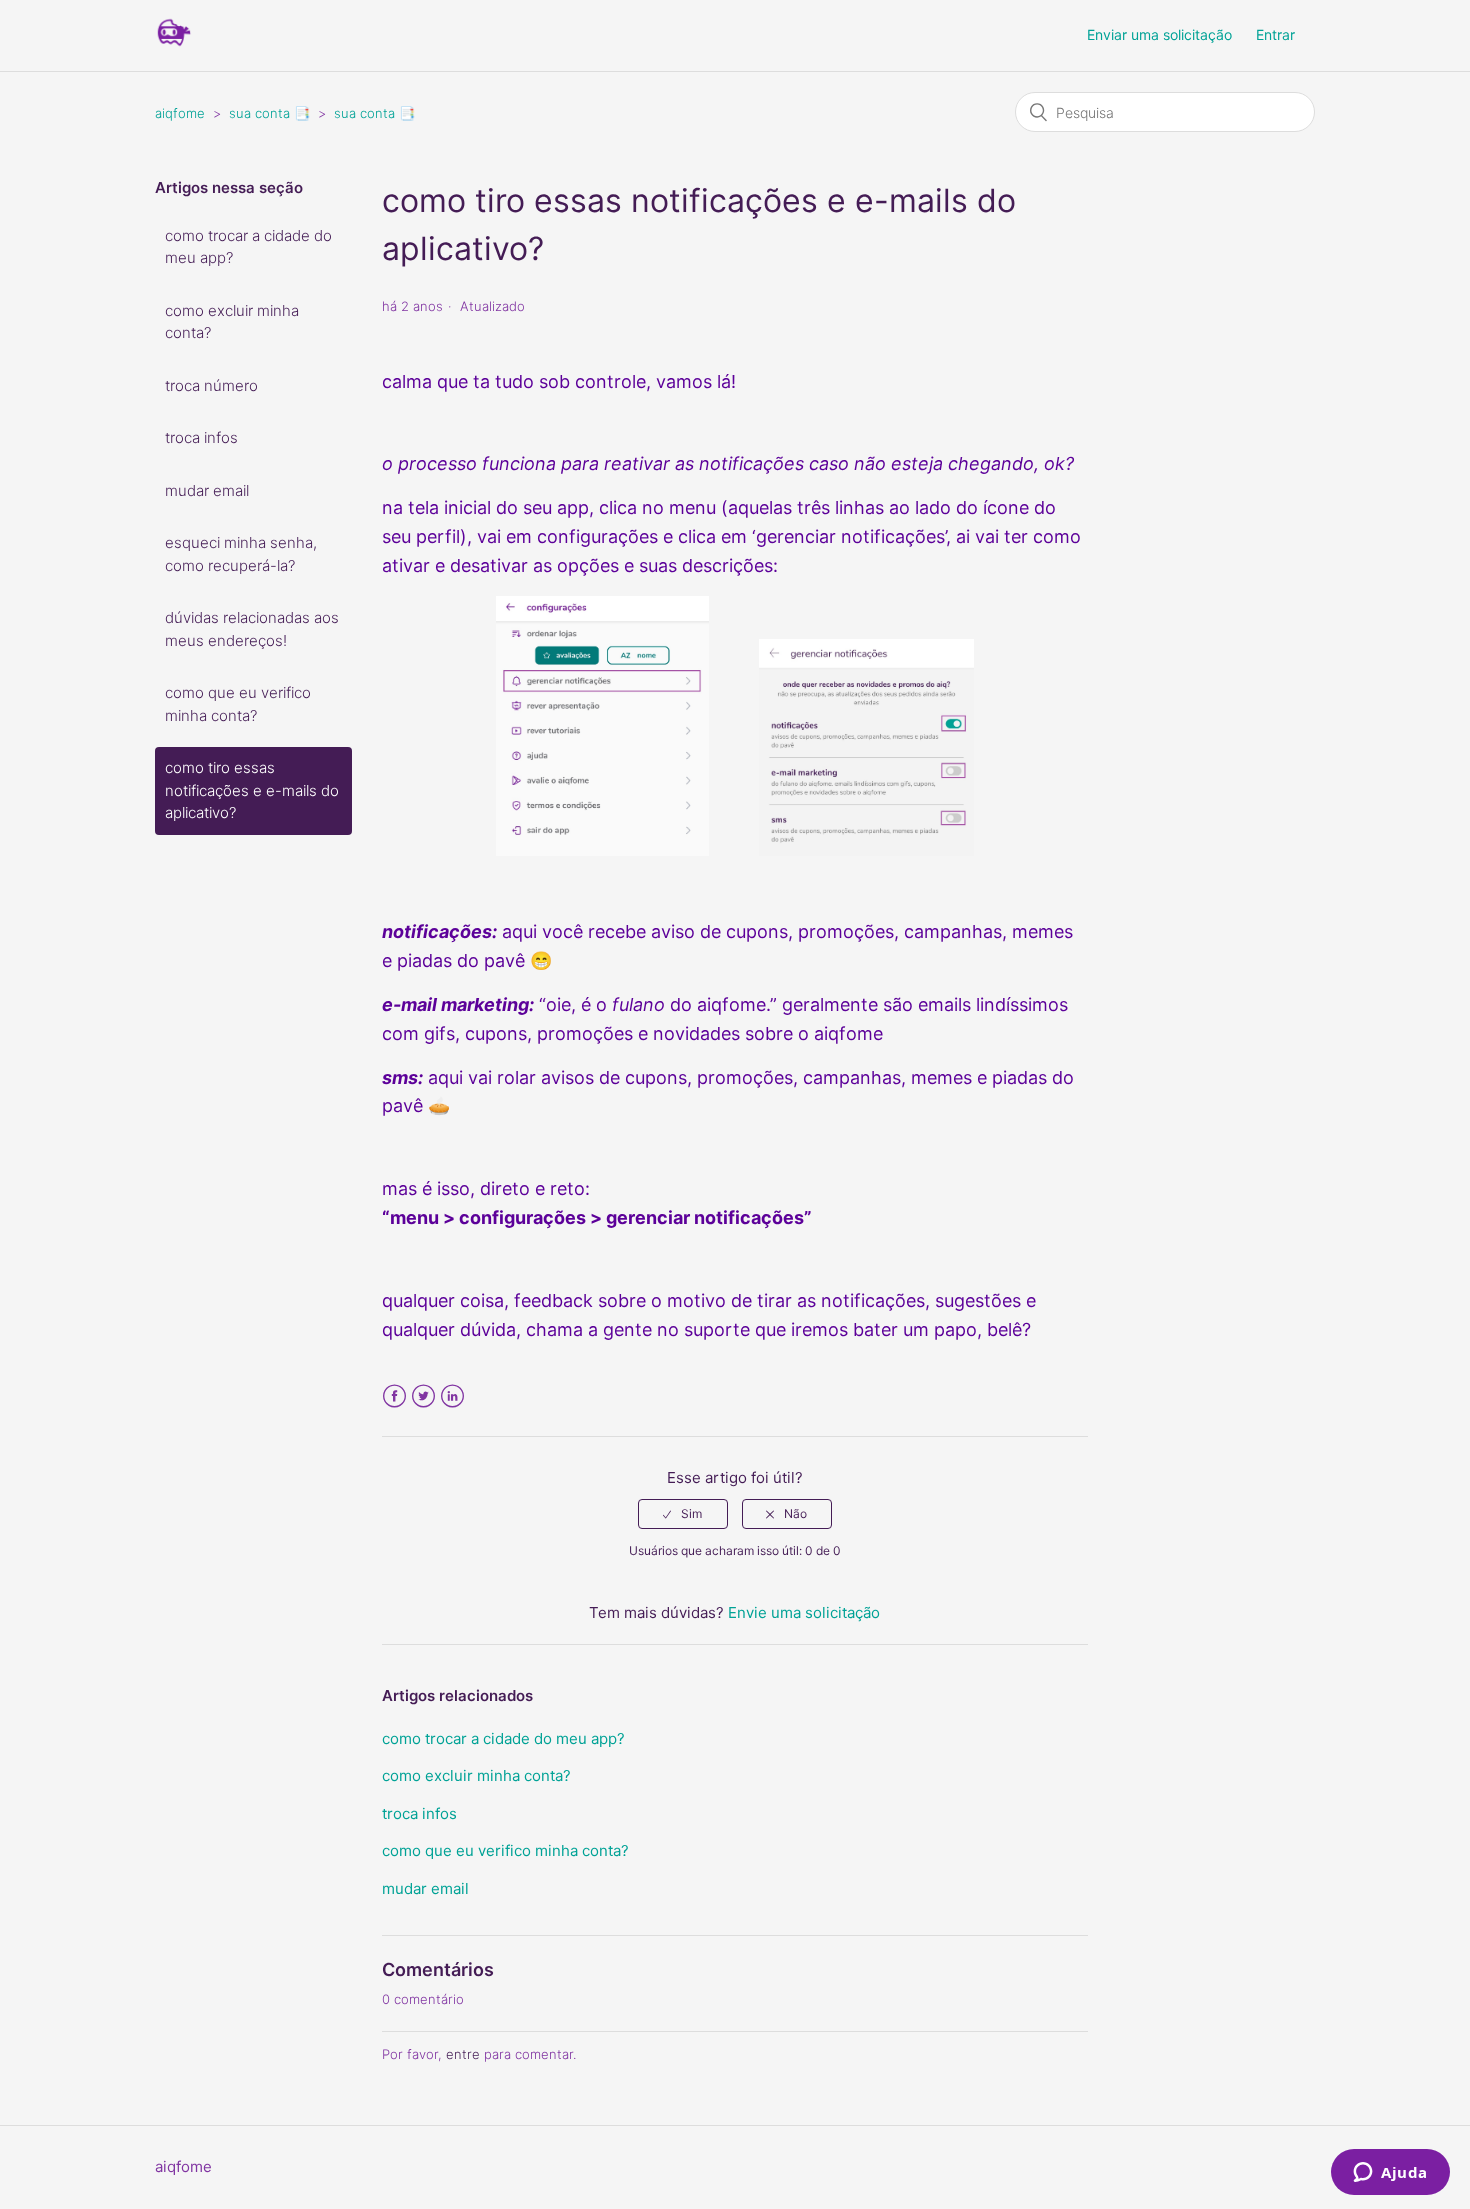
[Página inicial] (173, 45)
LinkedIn (452, 1396)
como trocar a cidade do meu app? (248, 247)
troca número (211, 385)
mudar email (207, 490)
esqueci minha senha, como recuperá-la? (241, 554)
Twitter (423, 1396)
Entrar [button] (1275, 34)
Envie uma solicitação (804, 1612)
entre (463, 2054)
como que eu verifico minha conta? (238, 704)
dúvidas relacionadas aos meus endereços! (252, 629)
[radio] (683, 1514)
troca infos (201, 437)
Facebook (394, 1396)
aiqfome (180, 113)
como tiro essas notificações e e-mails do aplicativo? (252, 790)
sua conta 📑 (269, 113)
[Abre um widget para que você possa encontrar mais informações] (1390, 2174)
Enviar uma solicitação (1159, 34)
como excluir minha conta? (232, 322)
